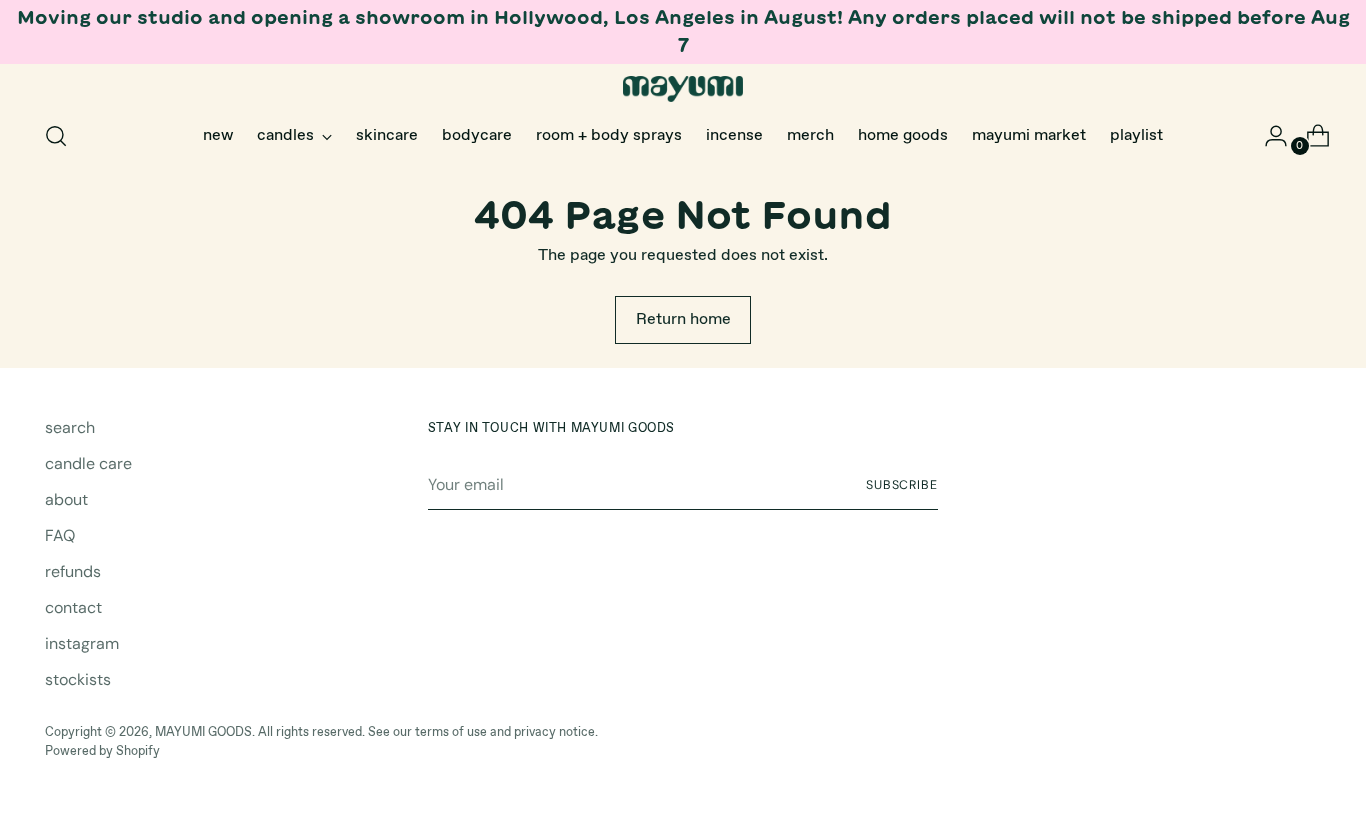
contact (73, 607)
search (70, 427)
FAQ (60, 535)
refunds (73, 571)
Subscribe (902, 485)
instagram (82, 643)
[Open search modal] (56, 136)
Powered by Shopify (102, 751)
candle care (88, 463)
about (66, 499)
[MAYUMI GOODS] (683, 89)
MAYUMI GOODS (203, 732)
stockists (78, 679)
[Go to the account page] (1268, 136)
